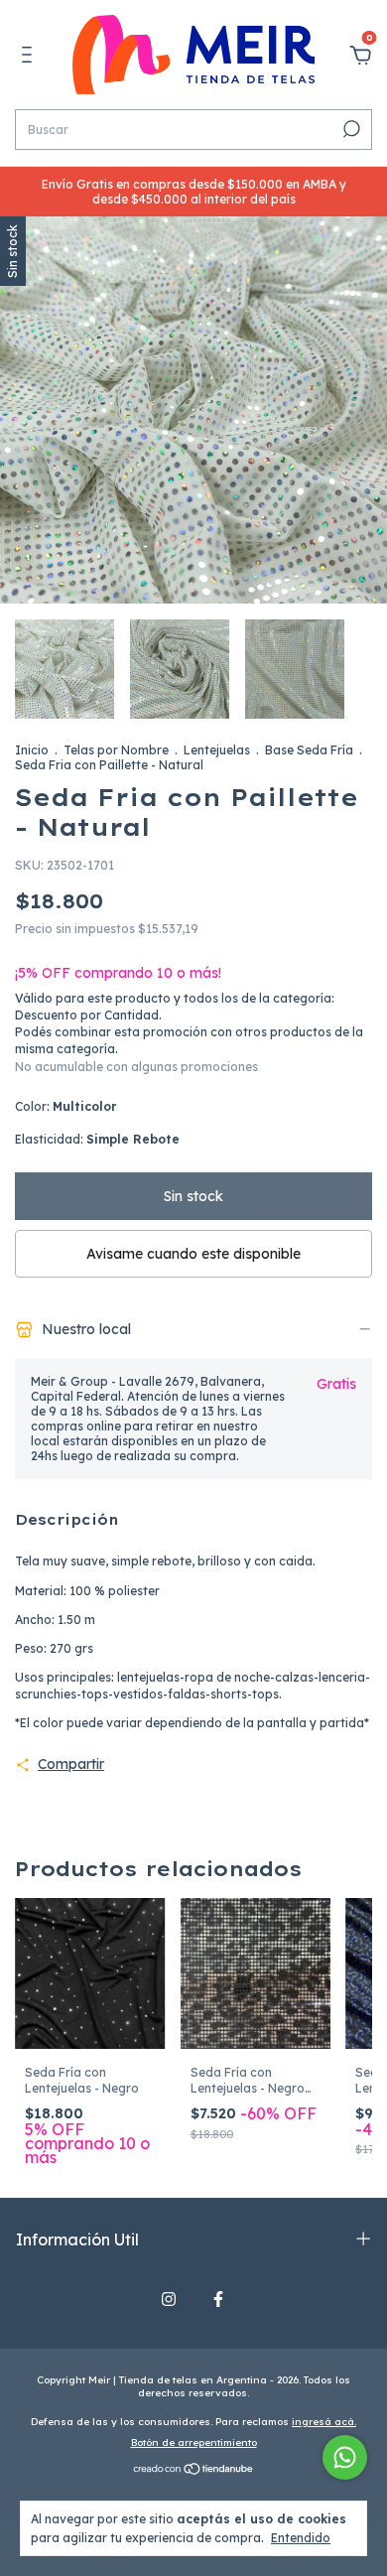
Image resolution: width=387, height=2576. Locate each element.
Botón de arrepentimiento (194, 2442)
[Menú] (30, 58)
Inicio (32, 750)
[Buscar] (350, 129)
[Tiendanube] (194, 2471)
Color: (65, 1106)
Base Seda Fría (309, 750)
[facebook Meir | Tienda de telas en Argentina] (218, 2299)
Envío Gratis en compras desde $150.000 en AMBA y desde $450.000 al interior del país (194, 192)
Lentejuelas (217, 750)
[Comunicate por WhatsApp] (345, 2457)
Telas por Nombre (116, 750)
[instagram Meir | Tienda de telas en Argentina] (169, 2299)
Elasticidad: (97, 1139)
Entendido (301, 2538)
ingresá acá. (324, 2422)
